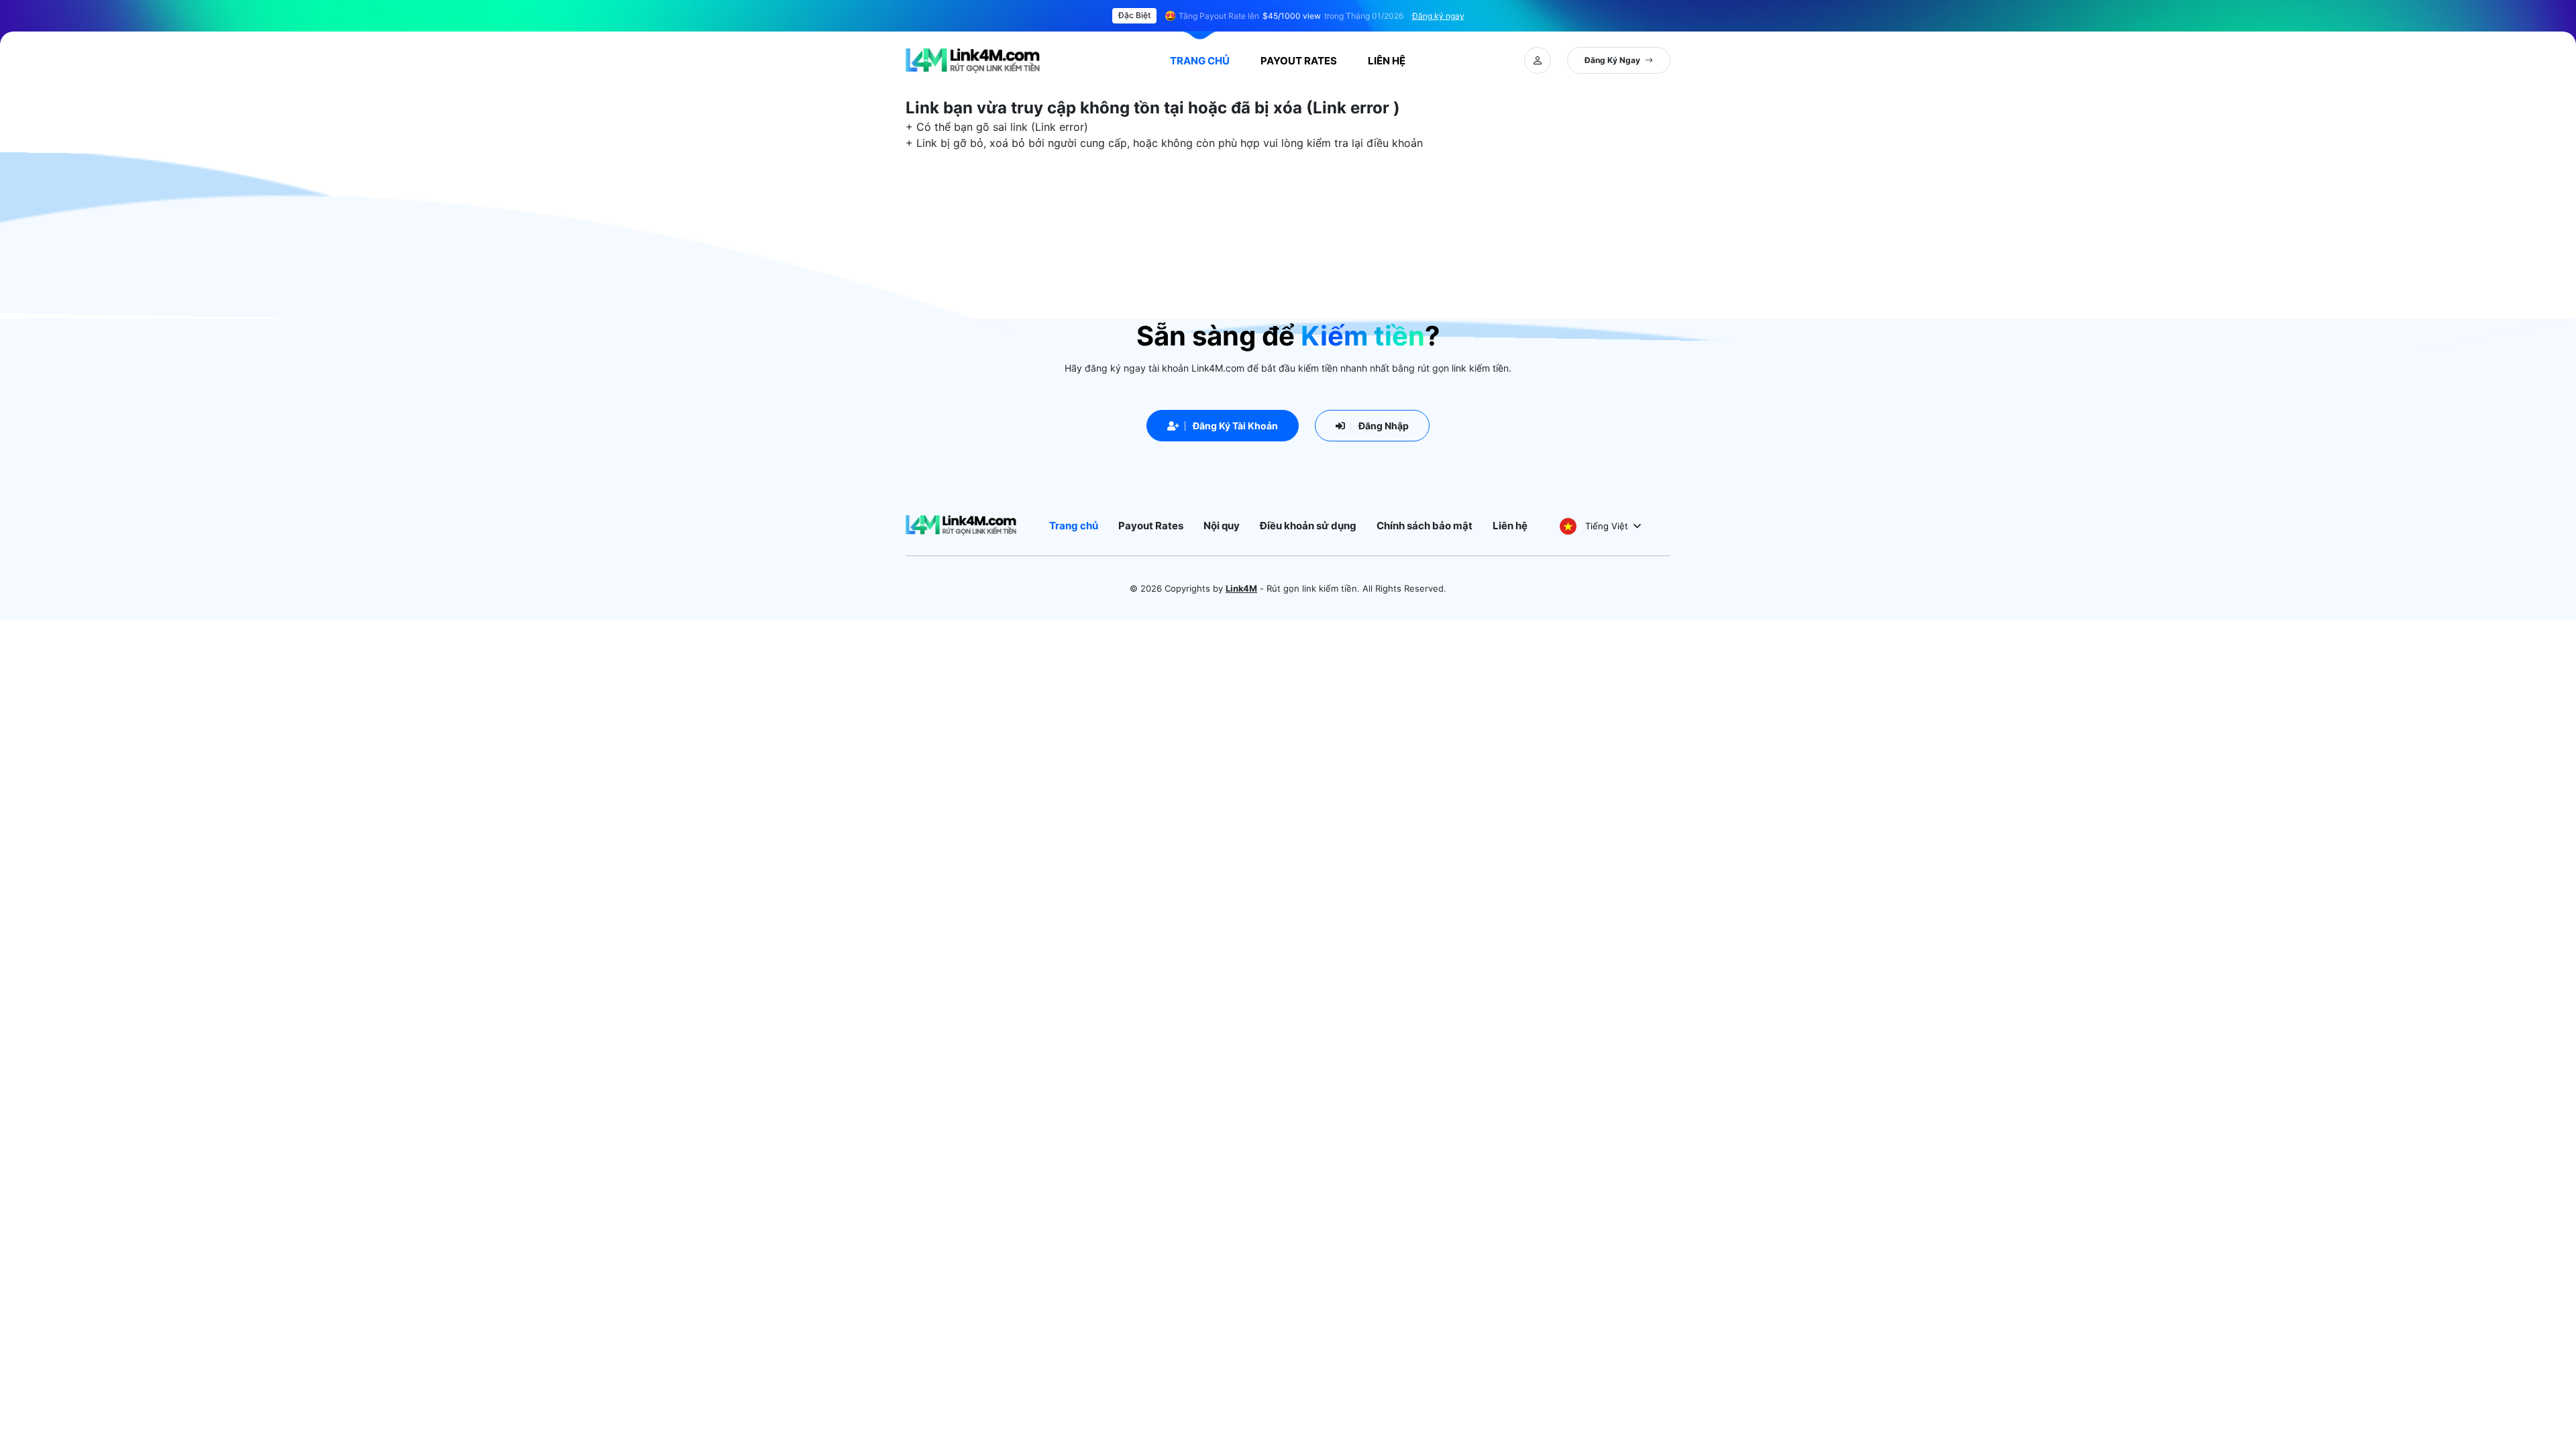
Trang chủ (1200, 61)
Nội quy (1222, 526)
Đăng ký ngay (1438, 16)
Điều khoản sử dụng (1308, 526)
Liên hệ (1510, 526)
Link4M (1241, 588)
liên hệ (1387, 61)
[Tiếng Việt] (1568, 526)
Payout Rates (1299, 61)
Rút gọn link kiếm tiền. (1313, 588)
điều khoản (1395, 143)
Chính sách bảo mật (1425, 526)
